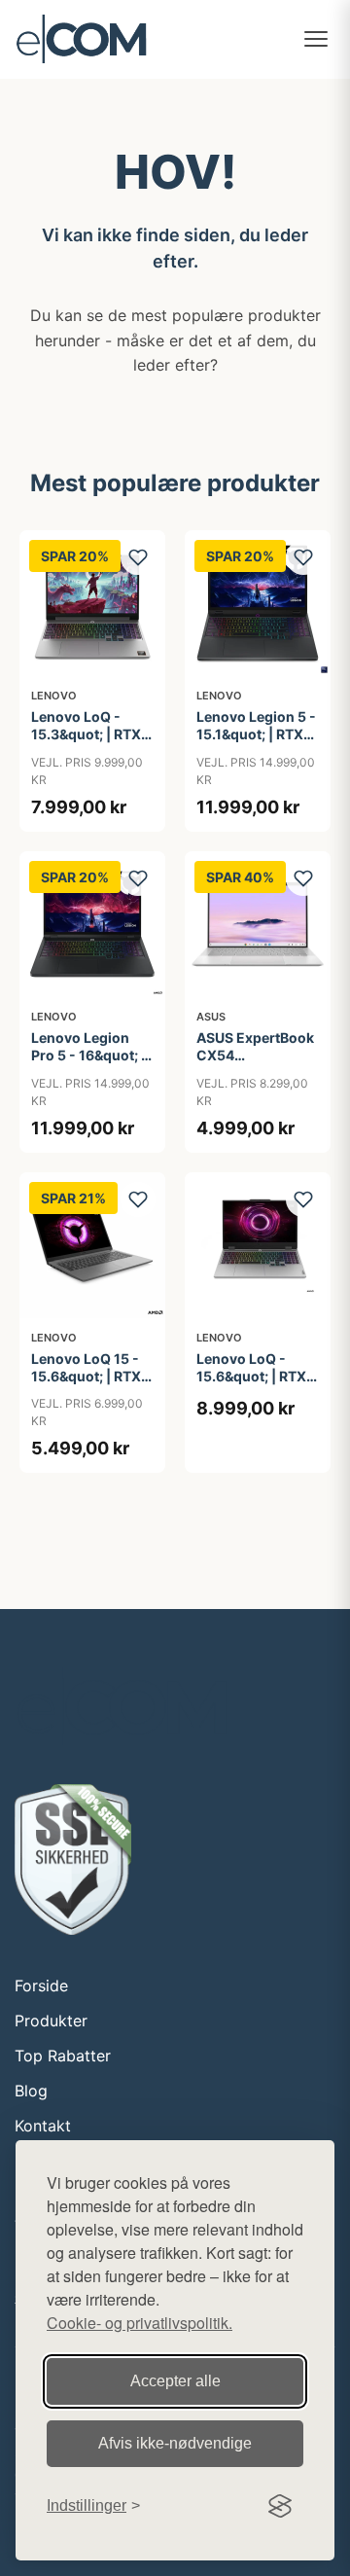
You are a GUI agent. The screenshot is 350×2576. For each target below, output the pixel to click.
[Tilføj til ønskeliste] (138, 557)
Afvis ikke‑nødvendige (175, 2443)
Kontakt (43, 2126)
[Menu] (316, 39)
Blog (31, 2091)
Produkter (51, 2021)
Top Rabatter (63, 2056)
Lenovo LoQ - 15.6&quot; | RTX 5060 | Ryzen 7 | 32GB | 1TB (251, 1385)
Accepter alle (175, 2381)
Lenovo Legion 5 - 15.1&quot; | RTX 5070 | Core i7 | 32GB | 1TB (256, 743)
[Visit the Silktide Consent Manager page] (280, 2506)
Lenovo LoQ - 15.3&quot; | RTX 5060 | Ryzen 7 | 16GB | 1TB (86, 743)
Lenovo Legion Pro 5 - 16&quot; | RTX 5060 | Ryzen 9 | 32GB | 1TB (90, 1064)
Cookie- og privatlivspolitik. (140, 2323)
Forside (41, 1986)
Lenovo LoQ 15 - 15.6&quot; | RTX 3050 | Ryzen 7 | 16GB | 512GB (86, 1385)
